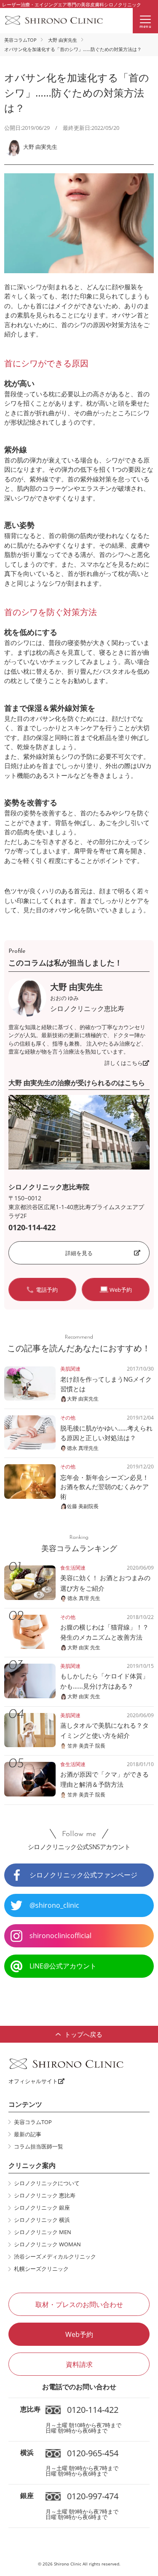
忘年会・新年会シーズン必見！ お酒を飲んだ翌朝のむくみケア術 (108, 1487)
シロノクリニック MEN (43, 2232)
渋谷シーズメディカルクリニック (55, 2256)
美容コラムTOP (20, 40)
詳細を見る (79, 1253)
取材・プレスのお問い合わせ (79, 2304)
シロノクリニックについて (47, 2183)
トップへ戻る (83, 2034)
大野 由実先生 (63, 40)
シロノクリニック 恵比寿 (45, 2195)
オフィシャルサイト (33, 2081)
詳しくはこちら (124, 1063)
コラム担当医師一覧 (39, 2146)
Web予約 (79, 2334)
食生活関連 (73, 1568)
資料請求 (79, 2364)
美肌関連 (70, 1369)
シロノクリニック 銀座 (42, 2208)
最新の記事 (28, 2134)
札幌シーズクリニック (41, 2269)
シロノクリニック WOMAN (47, 2244)
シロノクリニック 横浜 (42, 2220)
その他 (68, 1418)
